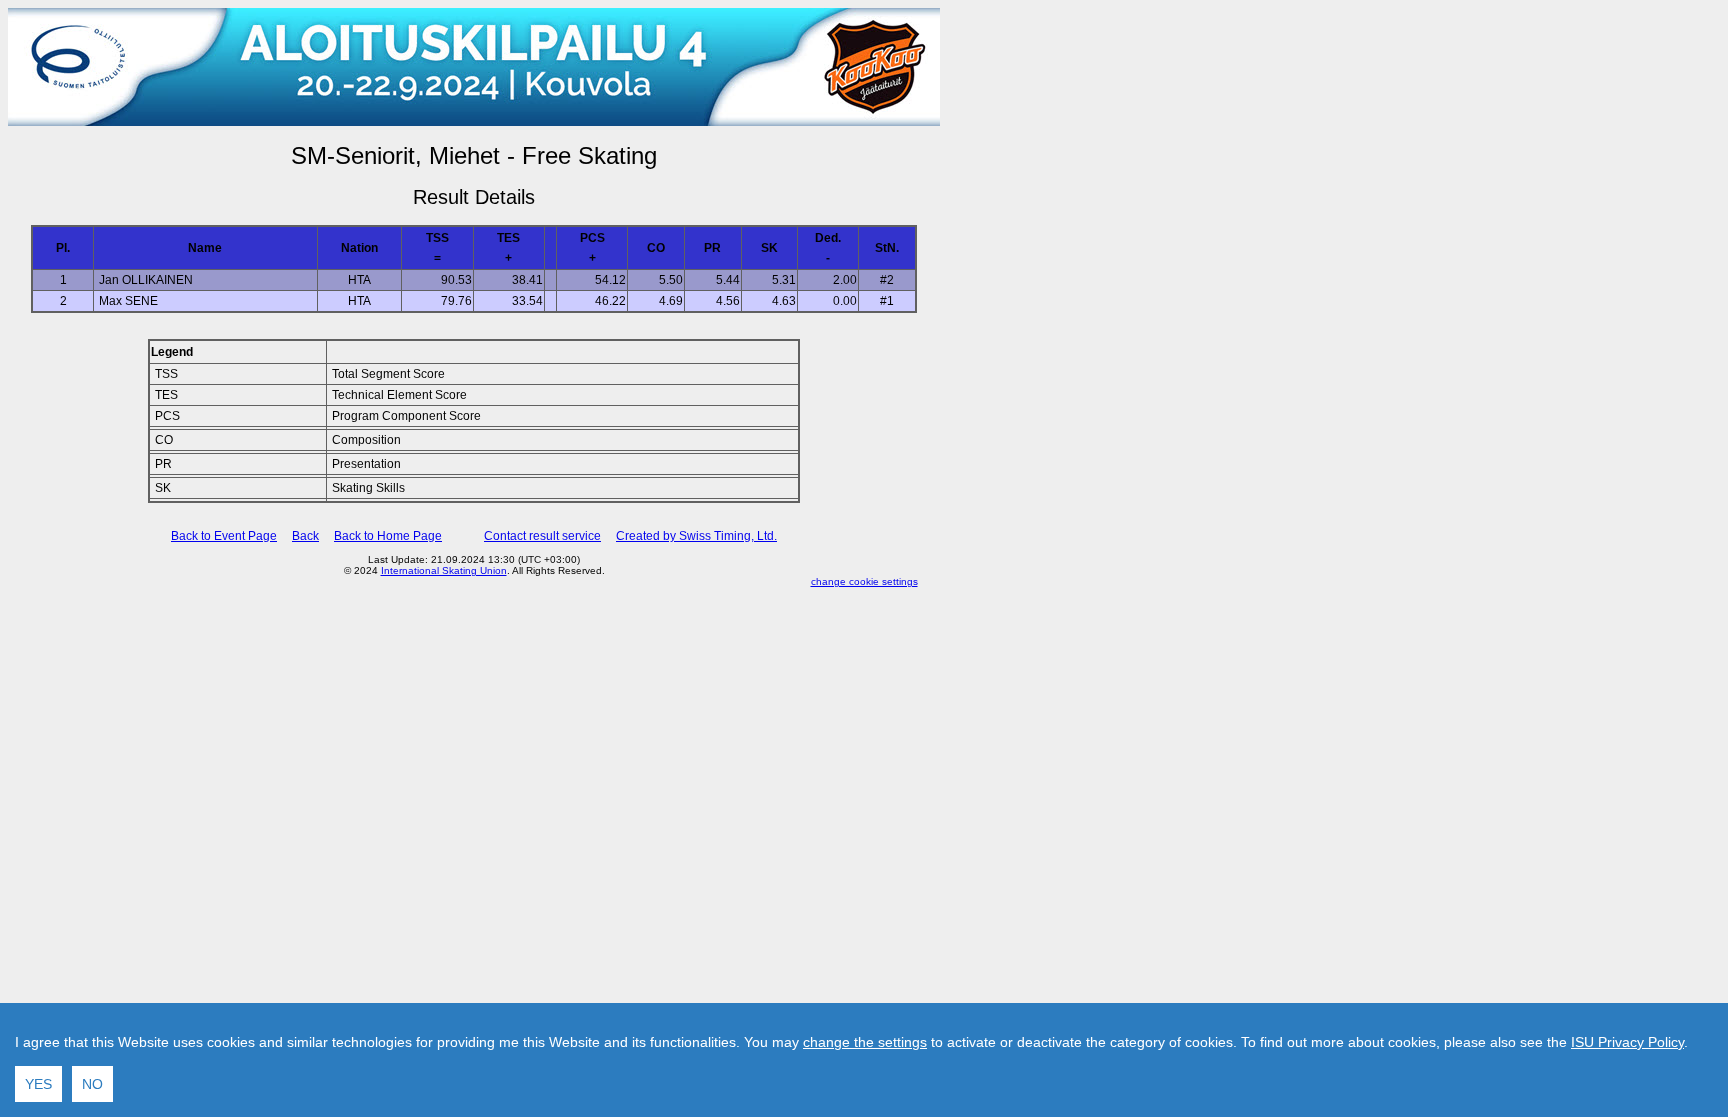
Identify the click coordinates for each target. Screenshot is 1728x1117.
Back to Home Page (388, 536)
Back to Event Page (224, 536)
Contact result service (542, 536)
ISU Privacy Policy (1627, 1042)
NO (92, 1084)
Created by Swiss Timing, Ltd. (696, 536)
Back (305, 536)
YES (38, 1084)
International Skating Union (444, 570)
